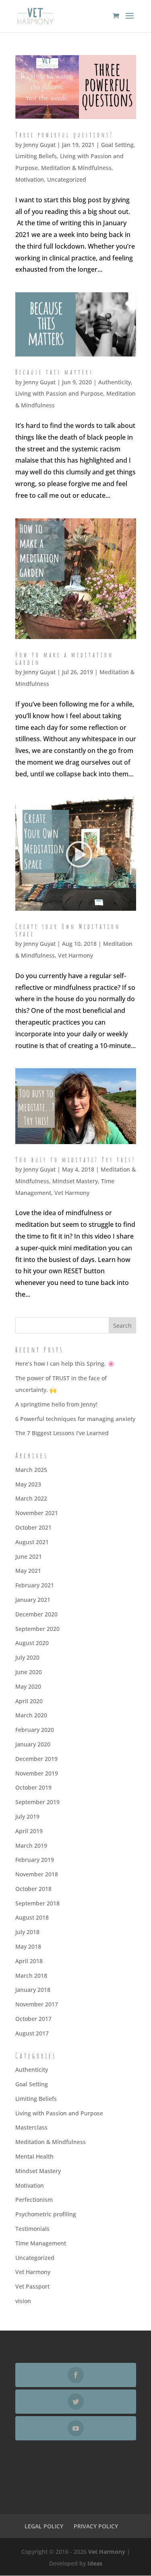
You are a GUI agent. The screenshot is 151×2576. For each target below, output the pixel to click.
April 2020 (29, 1701)
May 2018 (28, 1946)
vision (23, 2301)
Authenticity (115, 382)
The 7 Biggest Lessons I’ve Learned (62, 1433)
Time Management (41, 2243)
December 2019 (36, 1759)
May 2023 (28, 1484)
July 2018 (27, 1932)
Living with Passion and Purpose (59, 393)
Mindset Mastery (75, 1181)
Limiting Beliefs (36, 156)
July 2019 (27, 1816)
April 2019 (29, 1831)
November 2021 (37, 1513)
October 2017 (33, 2019)
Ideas (95, 2563)
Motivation (30, 179)
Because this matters (54, 372)
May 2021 (28, 1571)
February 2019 (35, 1860)
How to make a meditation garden (64, 659)
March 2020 (31, 1715)
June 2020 (29, 1672)
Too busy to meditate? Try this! (75, 1160)
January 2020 (33, 1744)
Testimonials (32, 2229)
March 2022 (31, 1498)
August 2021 (32, 1542)
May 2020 (28, 1686)
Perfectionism (34, 2200)
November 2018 (37, 1874)
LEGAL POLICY (44, 2526)
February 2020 (35, 1730)
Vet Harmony (75, 955)
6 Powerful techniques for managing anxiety (75, 1419)
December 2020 (36, 1614)
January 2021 (33, 1600)
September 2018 (37, 1903)
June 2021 (29, 1556)
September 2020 (37, 1629)
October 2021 (33, 1527)
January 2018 (33, 1990)
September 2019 (37, 1802)
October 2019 (33, 1787)
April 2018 (29, 1961)
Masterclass (31, 2127)
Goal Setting (117, 145)
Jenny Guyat (39, 145)
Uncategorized (67, 179)
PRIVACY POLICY (96, 2526)
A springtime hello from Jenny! (56, 1404)
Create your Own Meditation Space (68, 930)
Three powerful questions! (64, 135)
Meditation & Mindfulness (76, 168)
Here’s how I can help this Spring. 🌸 (65, 1363)
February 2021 (35, 1585)
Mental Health (34, 2156)
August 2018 (32, 1917)
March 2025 (31, 1470)
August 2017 (32, 2033)
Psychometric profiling (46, 2214)
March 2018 (31, 1975)
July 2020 (27, 1657)
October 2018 (33, 1889)
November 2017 (37, 2004)
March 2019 (31, 1846)
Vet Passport (32, 2286)
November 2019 (37, 1773)
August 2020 (32, 1643)
